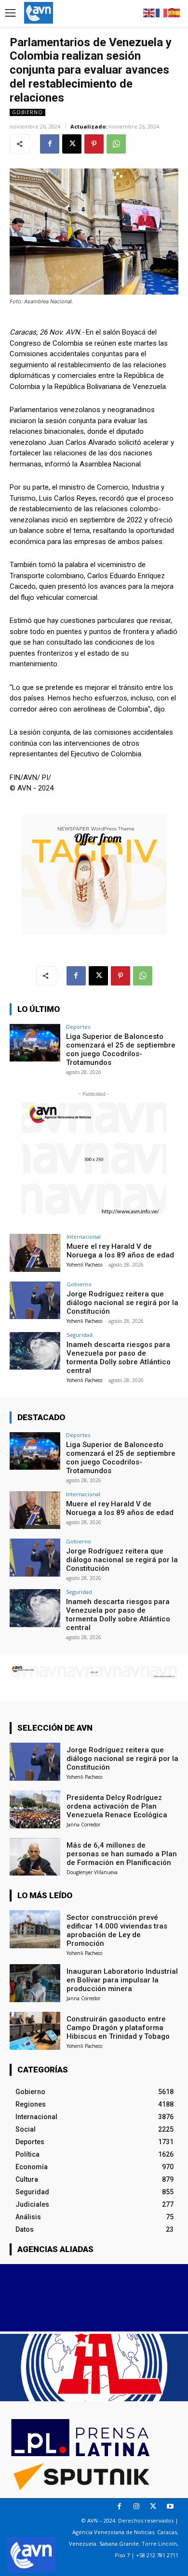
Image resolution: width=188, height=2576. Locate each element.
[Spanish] (175, 12)
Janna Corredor (83, 1825)
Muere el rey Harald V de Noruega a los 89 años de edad (120, 1251)
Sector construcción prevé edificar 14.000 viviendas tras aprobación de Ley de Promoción (117, 1930)
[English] (149, 12)
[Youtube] (170, 2506)
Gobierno (27, 112)
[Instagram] (136, 2506)
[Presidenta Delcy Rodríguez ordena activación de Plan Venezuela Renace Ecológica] (35, 1809)
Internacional (84, 1236)
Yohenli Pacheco (84, 1265)
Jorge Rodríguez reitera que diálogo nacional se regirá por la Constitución (122, 1303)
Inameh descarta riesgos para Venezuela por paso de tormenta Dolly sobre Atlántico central (119, 1358)
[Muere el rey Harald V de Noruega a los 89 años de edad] (35, 1253)
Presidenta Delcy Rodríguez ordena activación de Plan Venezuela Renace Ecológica (117, 1806)
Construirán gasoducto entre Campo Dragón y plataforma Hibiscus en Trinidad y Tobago (118, 2028)
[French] (162, 12)
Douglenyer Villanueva (92, 1872)
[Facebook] (50, 144)
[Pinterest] (94, 144)
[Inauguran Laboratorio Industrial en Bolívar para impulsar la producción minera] (35, 1983)
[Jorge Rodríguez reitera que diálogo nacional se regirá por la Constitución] (35, 1301)
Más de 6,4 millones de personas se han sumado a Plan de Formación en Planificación (122, 1854)
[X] (72, 144)
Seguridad (80, 1335)
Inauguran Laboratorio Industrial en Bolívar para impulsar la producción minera (122, 1980)
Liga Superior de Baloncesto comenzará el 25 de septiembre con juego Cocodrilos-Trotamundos (121, 1049)
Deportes (78, 1027)
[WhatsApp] (116, 144)
